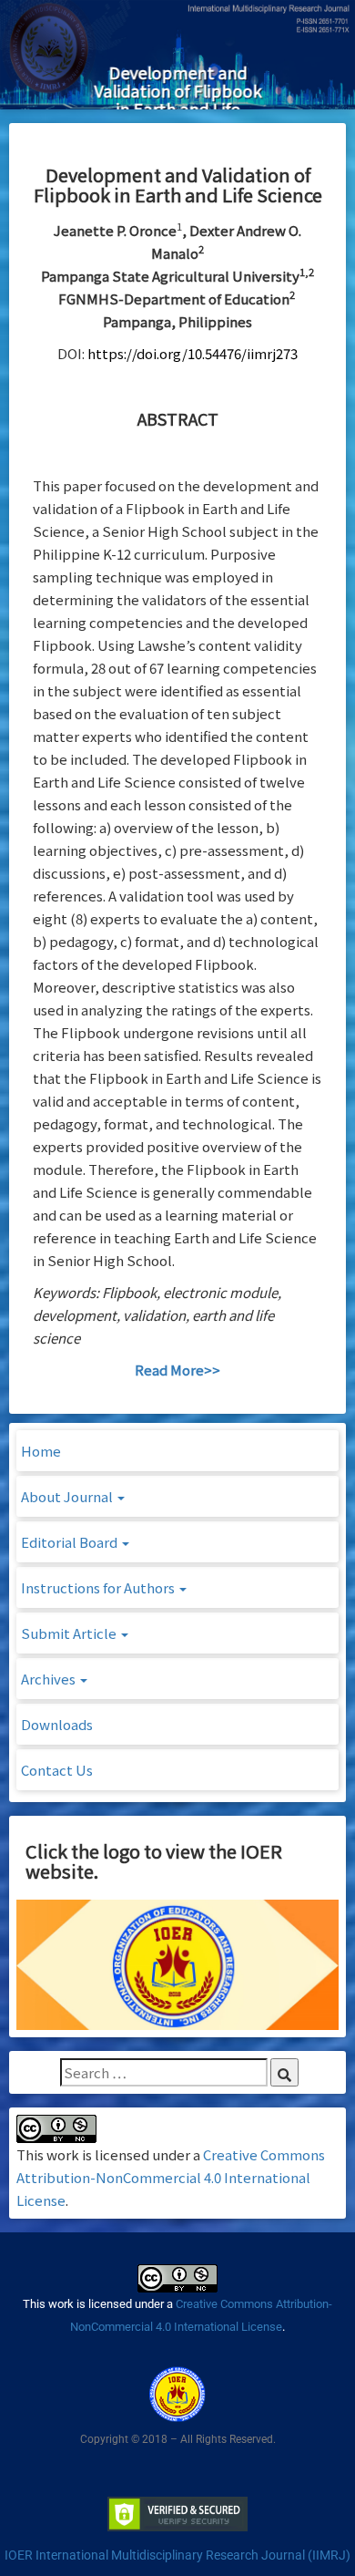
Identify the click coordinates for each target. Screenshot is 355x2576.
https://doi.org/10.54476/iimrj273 (193, 353)
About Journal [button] (68, 1496)
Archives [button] (50, 1679)
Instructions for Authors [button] (99, 1587)
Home (41, 1451)
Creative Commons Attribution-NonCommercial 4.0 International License (171, 2177)
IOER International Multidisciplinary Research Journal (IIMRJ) (177, 2555)
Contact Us (57, 1770)
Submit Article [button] (70, 1633)
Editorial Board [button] (71, 1542)
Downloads (57, 1724)
